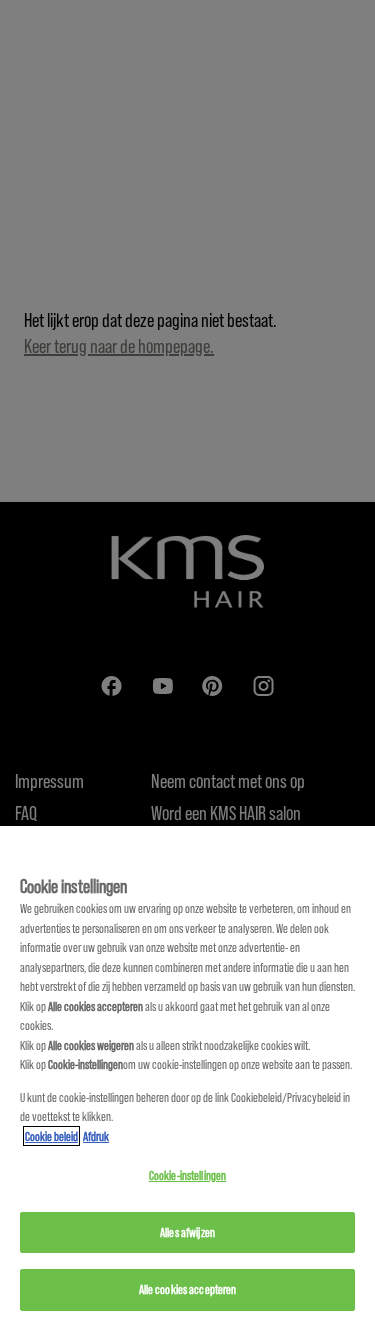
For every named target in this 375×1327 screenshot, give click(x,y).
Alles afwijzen (187, 1232)
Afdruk (96, 1136)
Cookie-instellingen (187, 1175)
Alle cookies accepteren (188, 1289)
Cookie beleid (51, 1136)
